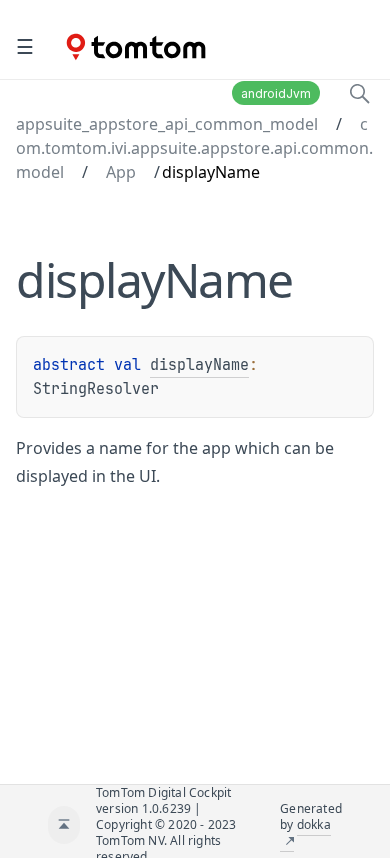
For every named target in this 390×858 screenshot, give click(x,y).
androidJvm (276, 93)
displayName (199, 365)
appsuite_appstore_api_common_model (167, 124)
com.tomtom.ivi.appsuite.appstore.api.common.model (194, 148)
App (121, 172)
